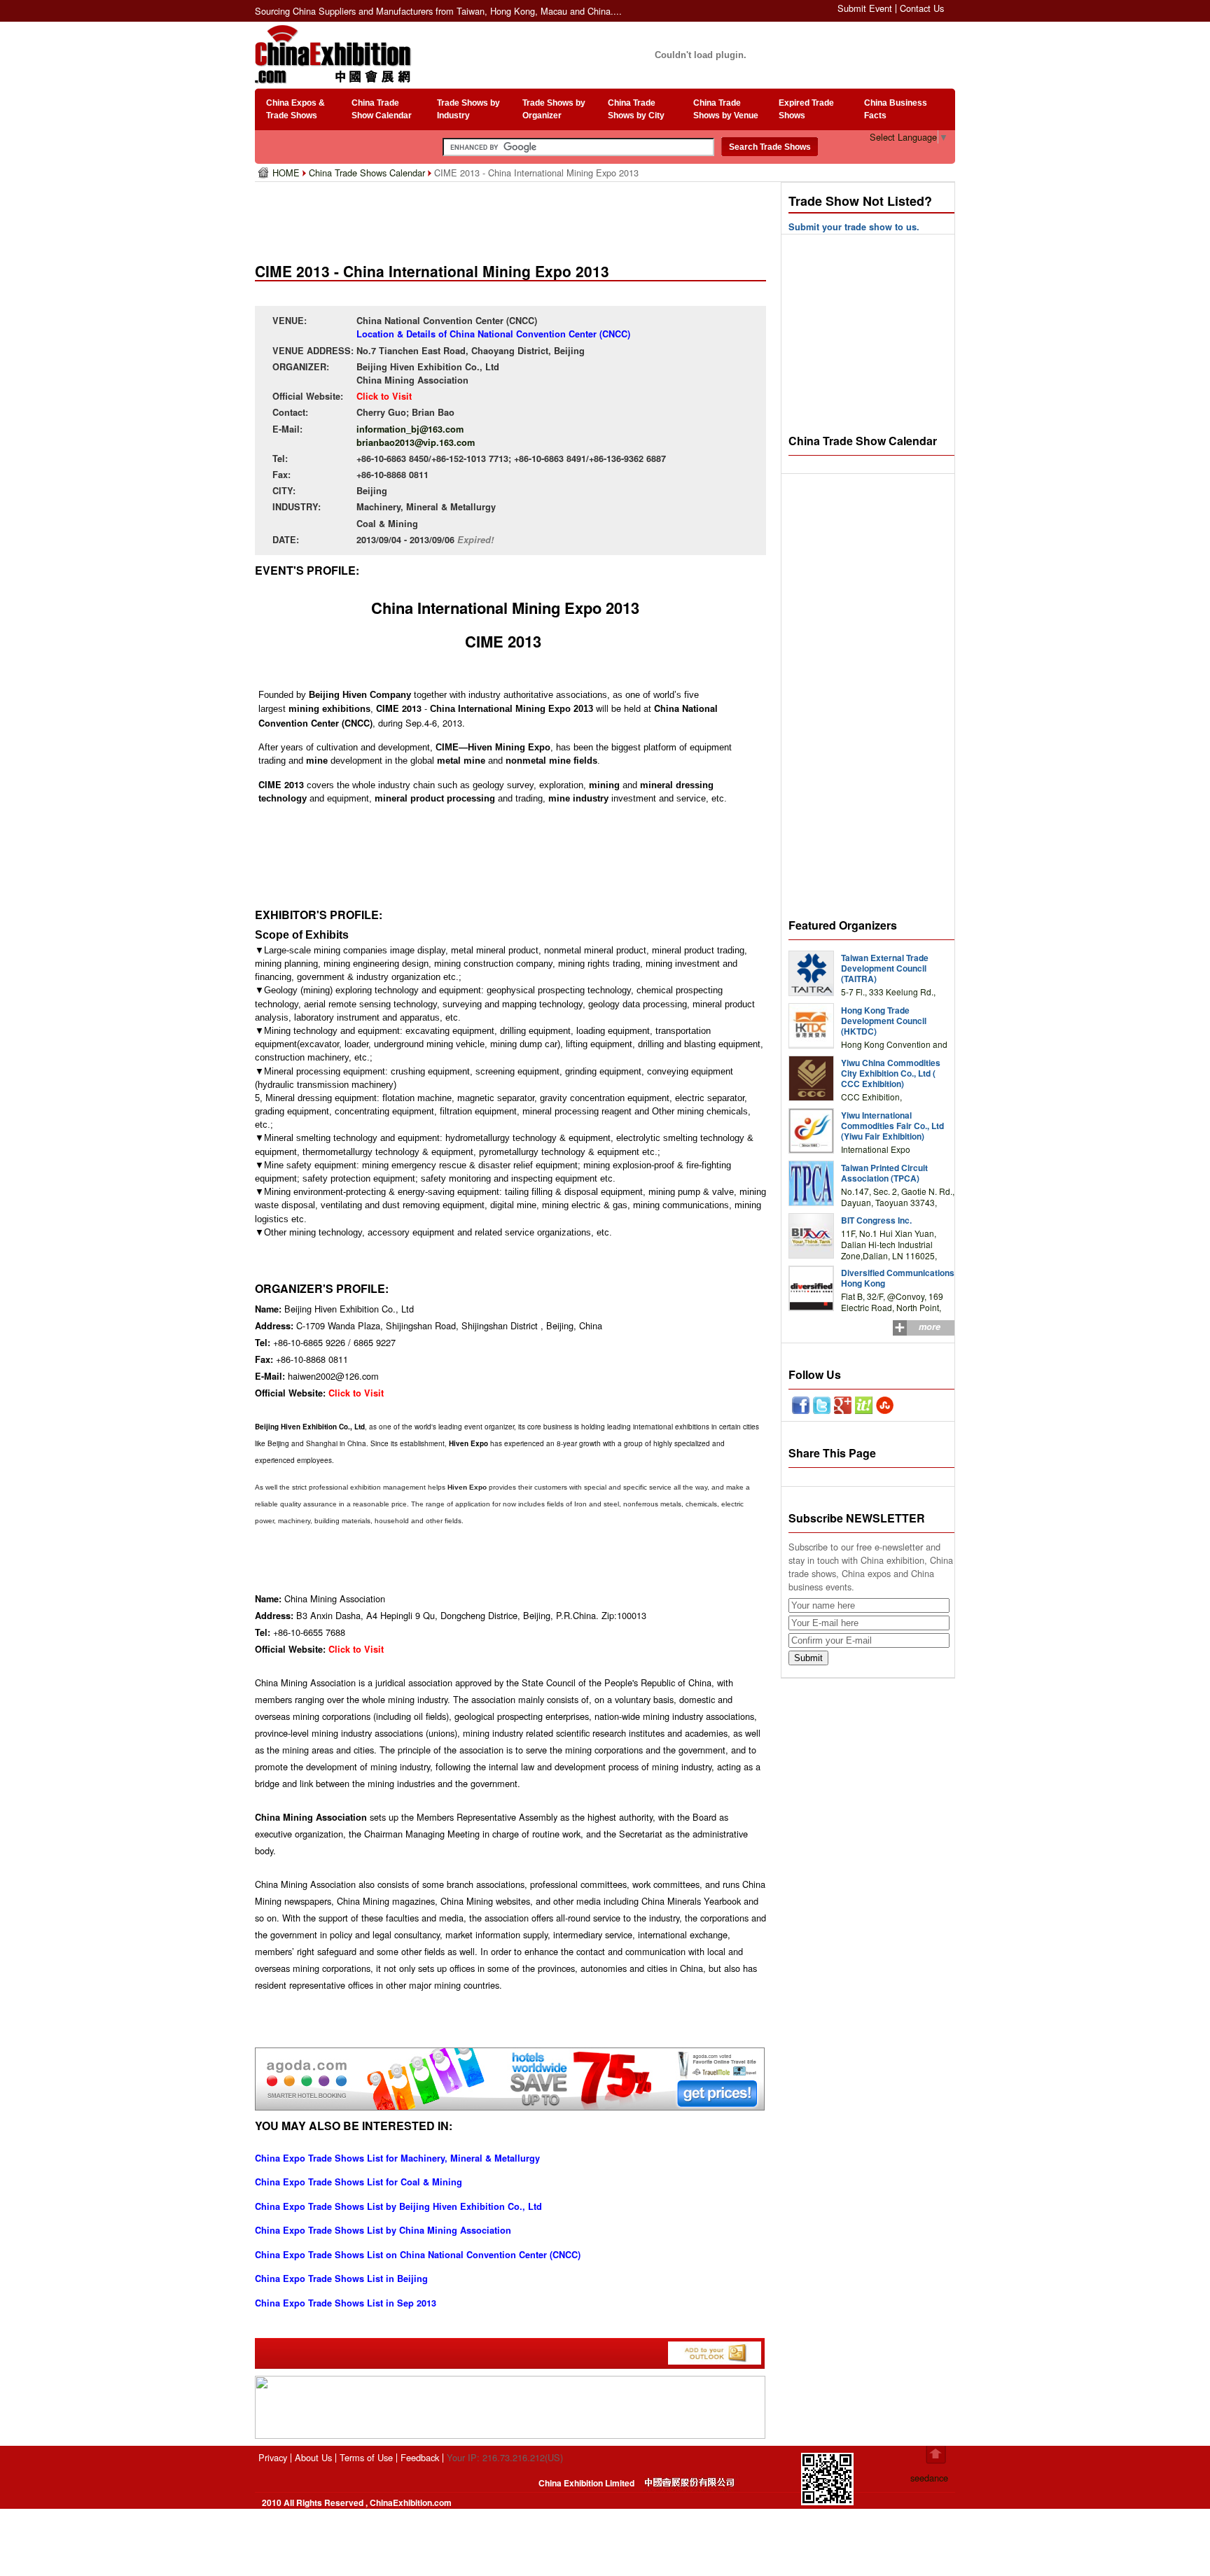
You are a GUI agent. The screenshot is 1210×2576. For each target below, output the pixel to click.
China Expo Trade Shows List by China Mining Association (383, 2230)
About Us (313, 2457)
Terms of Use (366, 2457)
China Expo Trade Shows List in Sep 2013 (346, 2303)
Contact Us (922, 8)
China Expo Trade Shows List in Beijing (341, 2278)
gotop (936, 2455)
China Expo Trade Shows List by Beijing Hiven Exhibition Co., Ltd (398, 2206)
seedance (929, 2478)
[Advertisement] (513, 217)
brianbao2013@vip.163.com (416, 442)
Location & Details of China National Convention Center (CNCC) (493, 334)
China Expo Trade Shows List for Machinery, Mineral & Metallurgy (397, 2158)
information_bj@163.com (410, 429)
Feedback (420, 2457)
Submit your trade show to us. (854, 227)
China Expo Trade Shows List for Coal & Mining (359, 2182)
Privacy (273, 2457)
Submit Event (865, 8)
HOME (287, 173)
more (930, 1326)
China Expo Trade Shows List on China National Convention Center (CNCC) (418, 2255)
